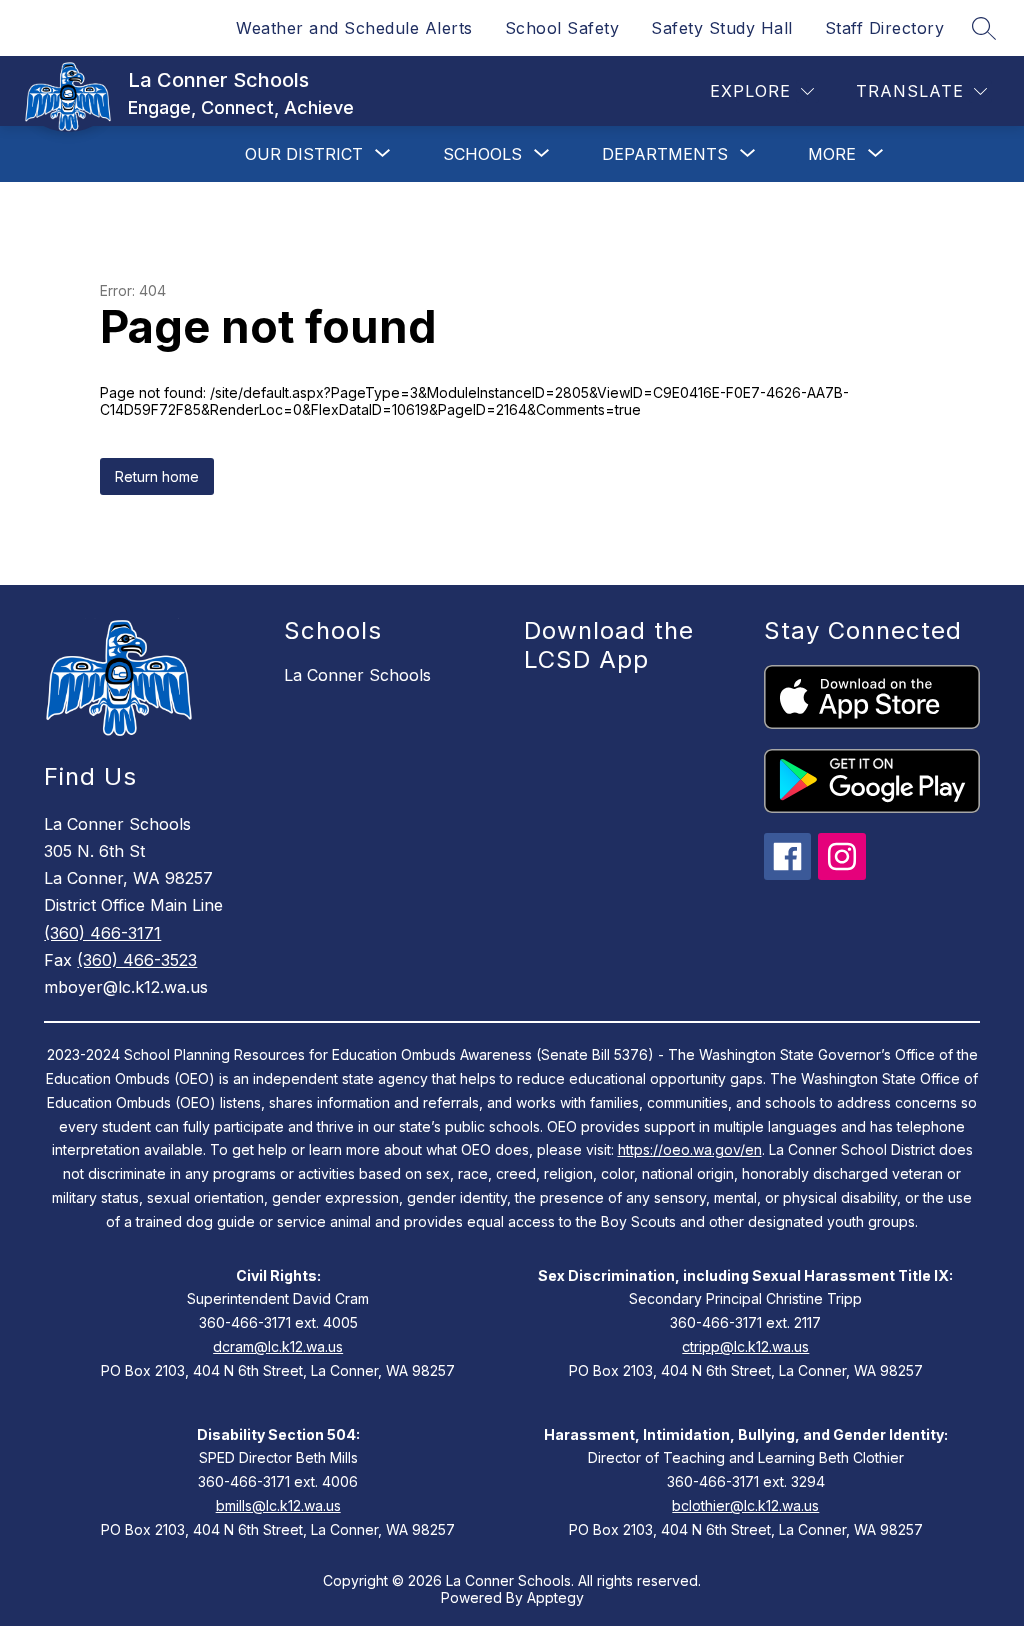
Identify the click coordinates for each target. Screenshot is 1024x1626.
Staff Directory (885, 28)
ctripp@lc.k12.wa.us (745, 1346)
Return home (157, 476)
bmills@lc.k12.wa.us (278, 1505)
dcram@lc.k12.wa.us (278, 1346)
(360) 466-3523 (137, 960)
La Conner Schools (357, 675)
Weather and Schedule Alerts (354, 28)
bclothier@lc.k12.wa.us (745, 1505)
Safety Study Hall (722, 28)
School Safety (562, 28)
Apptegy (555, 1597)
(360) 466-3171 (102, 933)
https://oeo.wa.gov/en (690, 1149)
